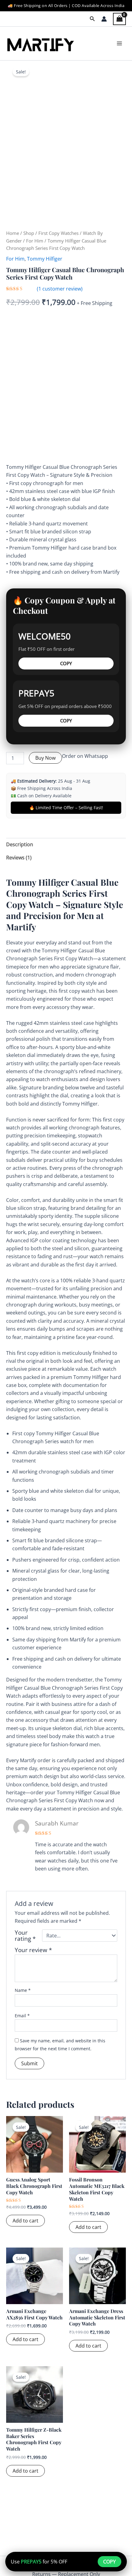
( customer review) (60, 289)
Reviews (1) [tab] (19, 858)
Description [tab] (20, 844)
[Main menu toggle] (119, 43)
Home (13, 233)
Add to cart (25, 2221)
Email (22, 2016)
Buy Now (45, 758)
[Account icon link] (104, 19)
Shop (29, 233)
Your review (33, 1950)
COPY (66, 663)
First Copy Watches (58, 233)
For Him (35, 241)
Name (23, 1990)
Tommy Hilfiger (45, 259)
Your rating (25, 1936)
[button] (92, 19)
